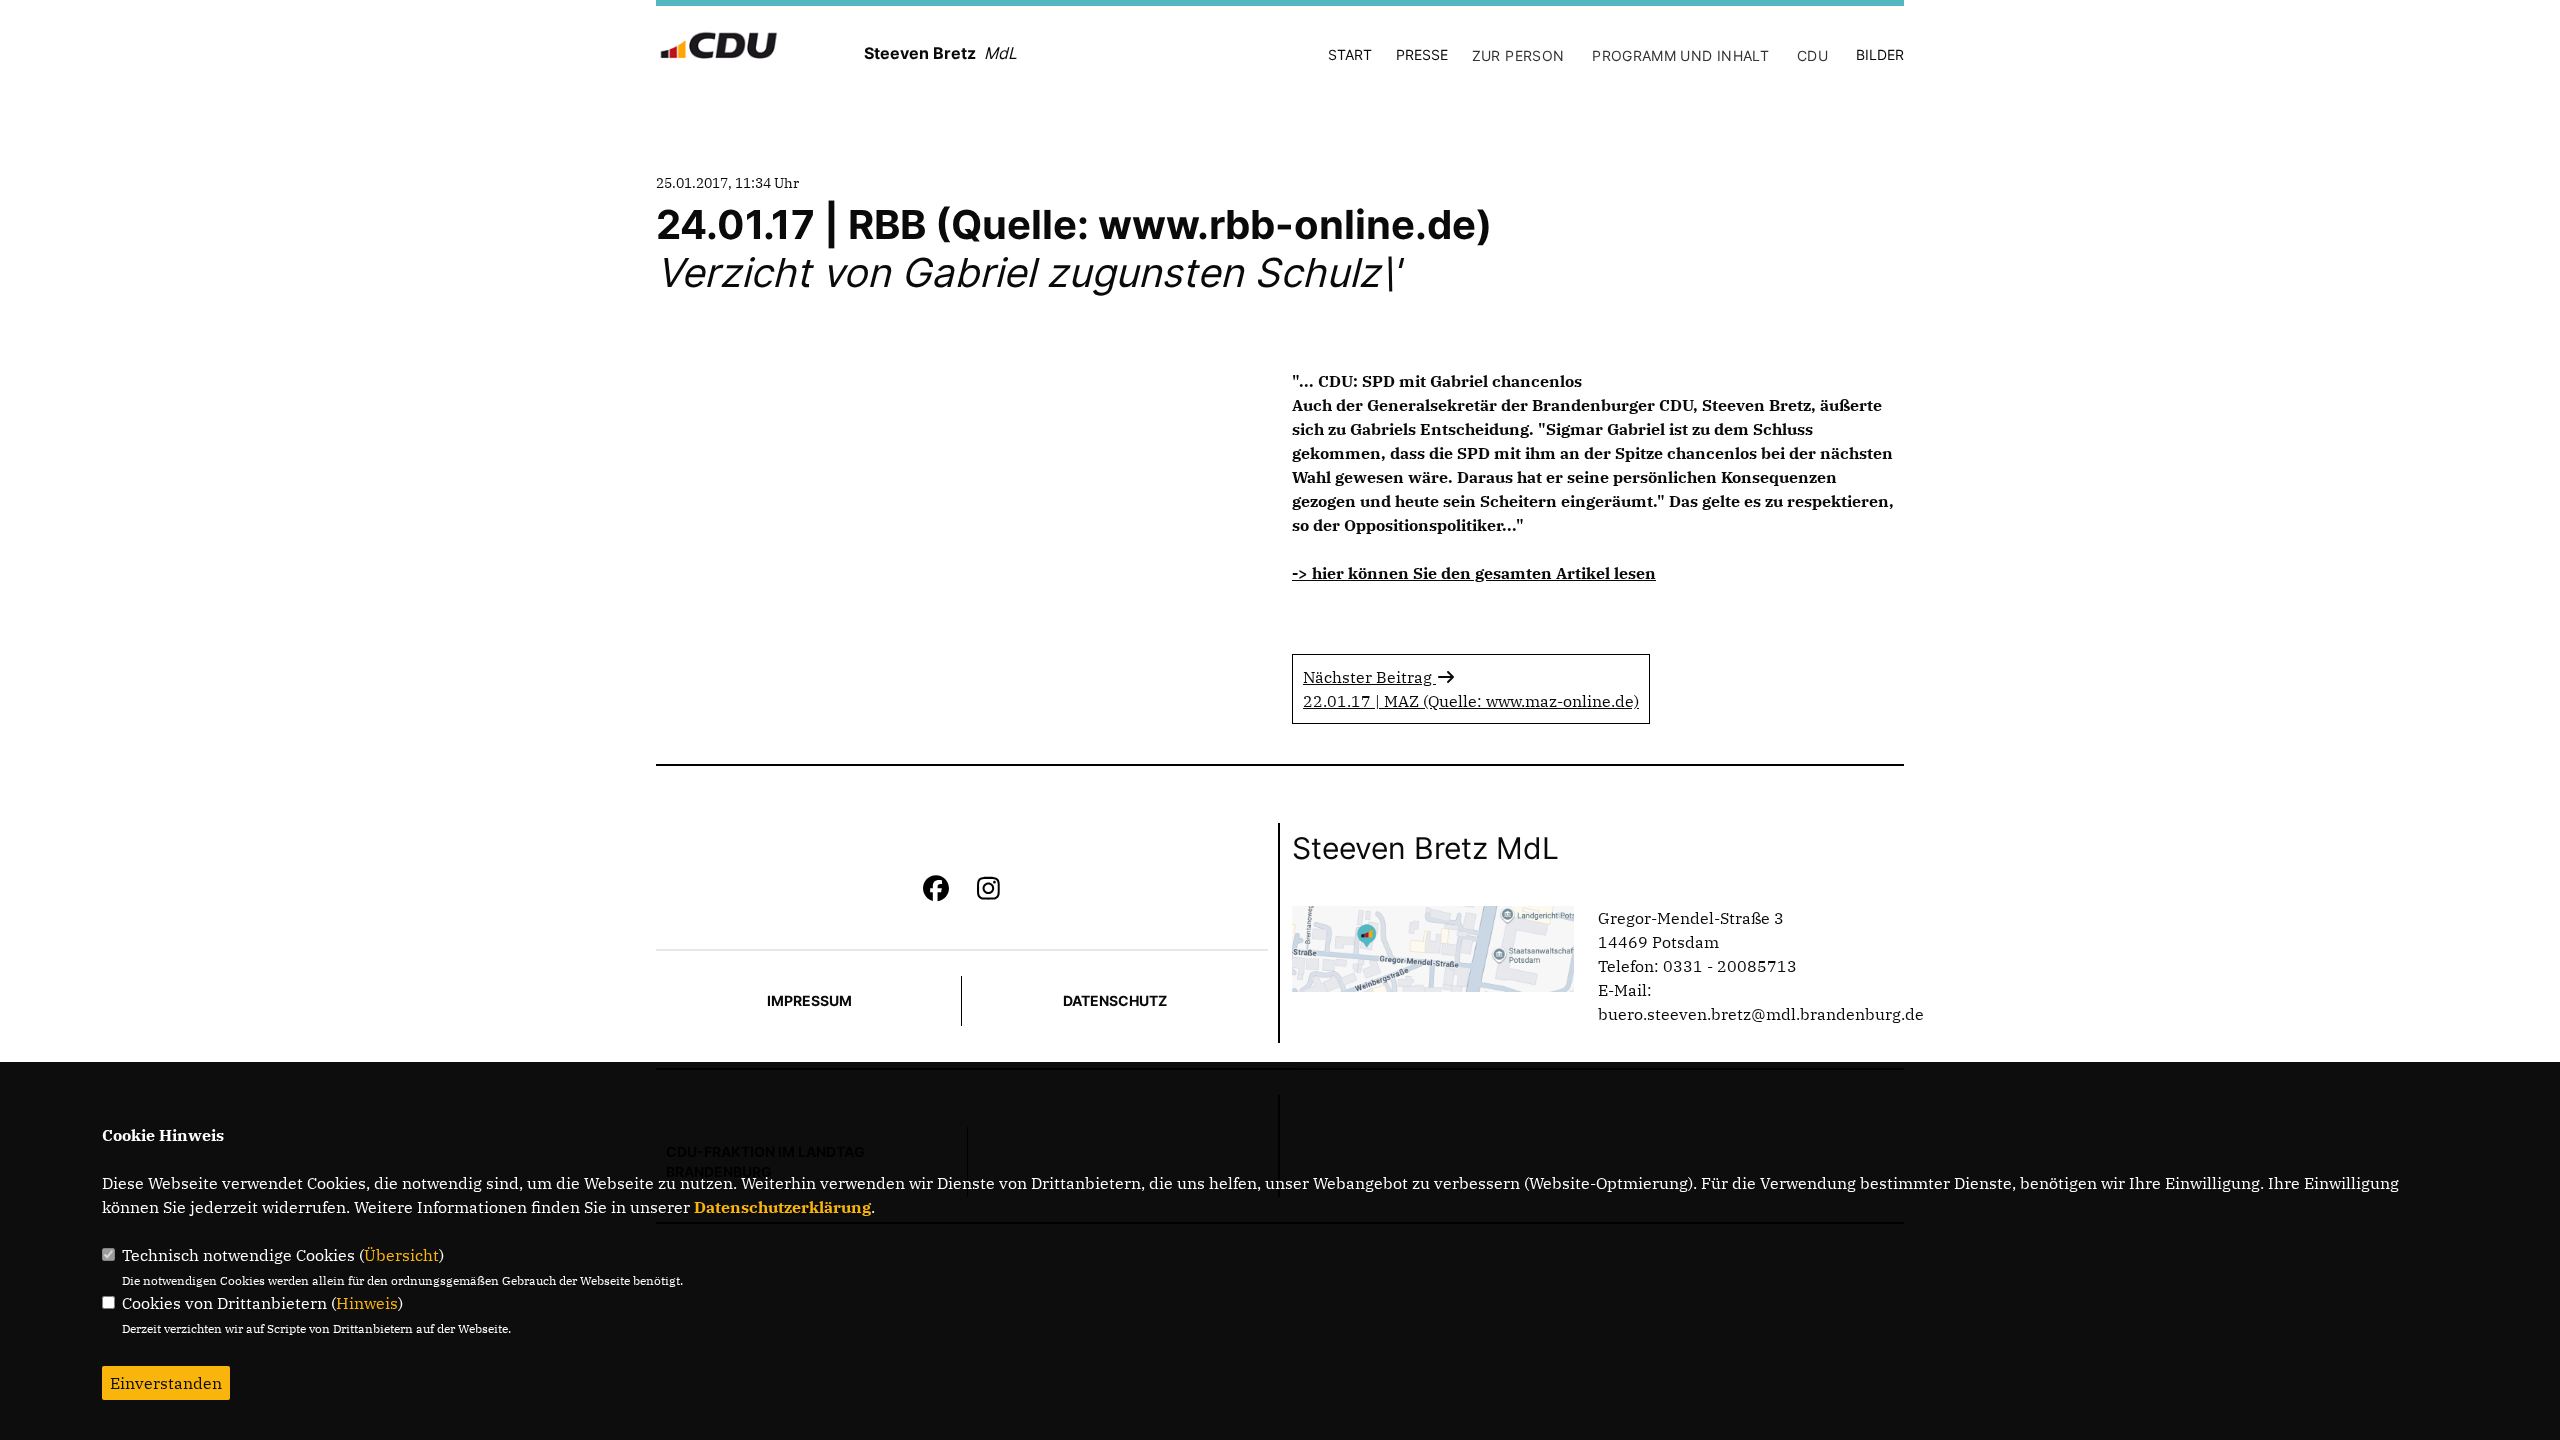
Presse (1422, 54)
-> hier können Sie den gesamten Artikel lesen (1474, 573)
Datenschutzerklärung (782, 1207)
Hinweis (367, 1303)
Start (1350, 54)
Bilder (1880, 54)
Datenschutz (1115, 1000)
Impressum (809, 1000)
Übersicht (401, 1255)
